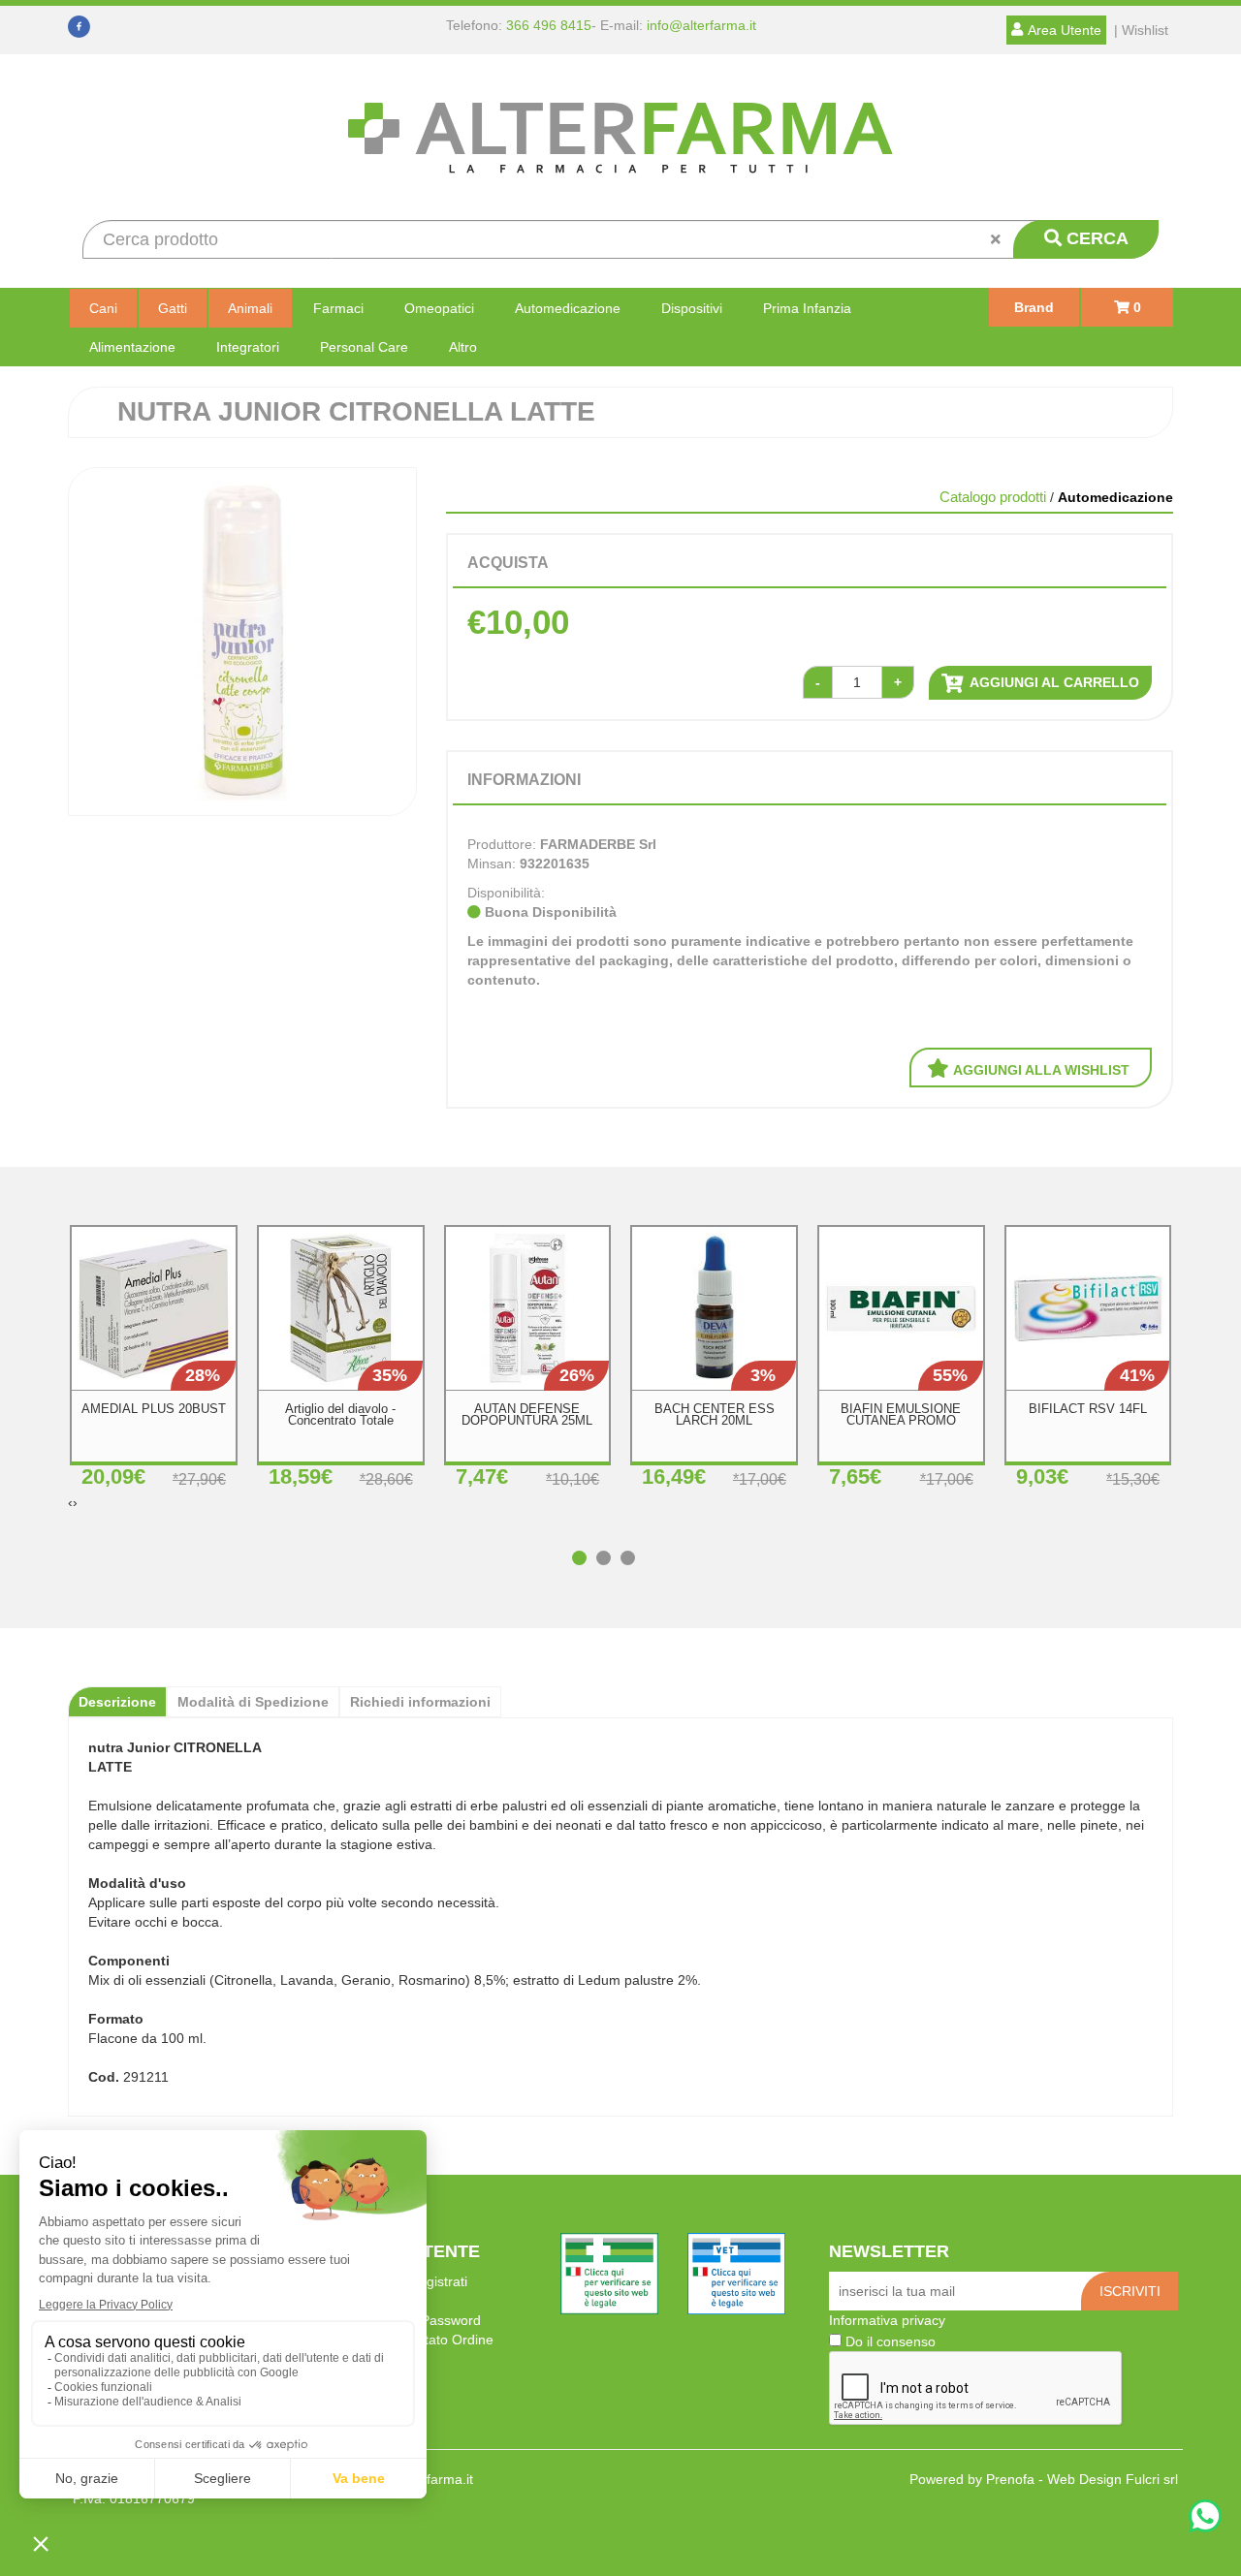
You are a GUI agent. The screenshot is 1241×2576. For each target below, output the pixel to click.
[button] (584, 1548)
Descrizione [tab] (117, 1702)
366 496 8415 (549, 25)
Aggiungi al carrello (1053, 682)
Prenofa (1010, 2479)
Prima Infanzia (807, 308)
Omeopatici (439, 308)
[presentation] (70, 1502)
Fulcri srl (1152, 2479)
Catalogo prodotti (993, 497)
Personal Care (364, 347)
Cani (103, 308)
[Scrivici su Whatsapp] (1205, 2518)
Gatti (173, 308)
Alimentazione (132, 347)
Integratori (248, 347)
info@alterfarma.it (701, 25)
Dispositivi (692, 308)
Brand (1034, 307)
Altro (463, 347)
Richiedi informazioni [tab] (420, 1702)
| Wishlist (1141, 30)
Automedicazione (568, 308)
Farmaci (338, 308)
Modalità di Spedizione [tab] (253, 1702)
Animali (250, 308)
